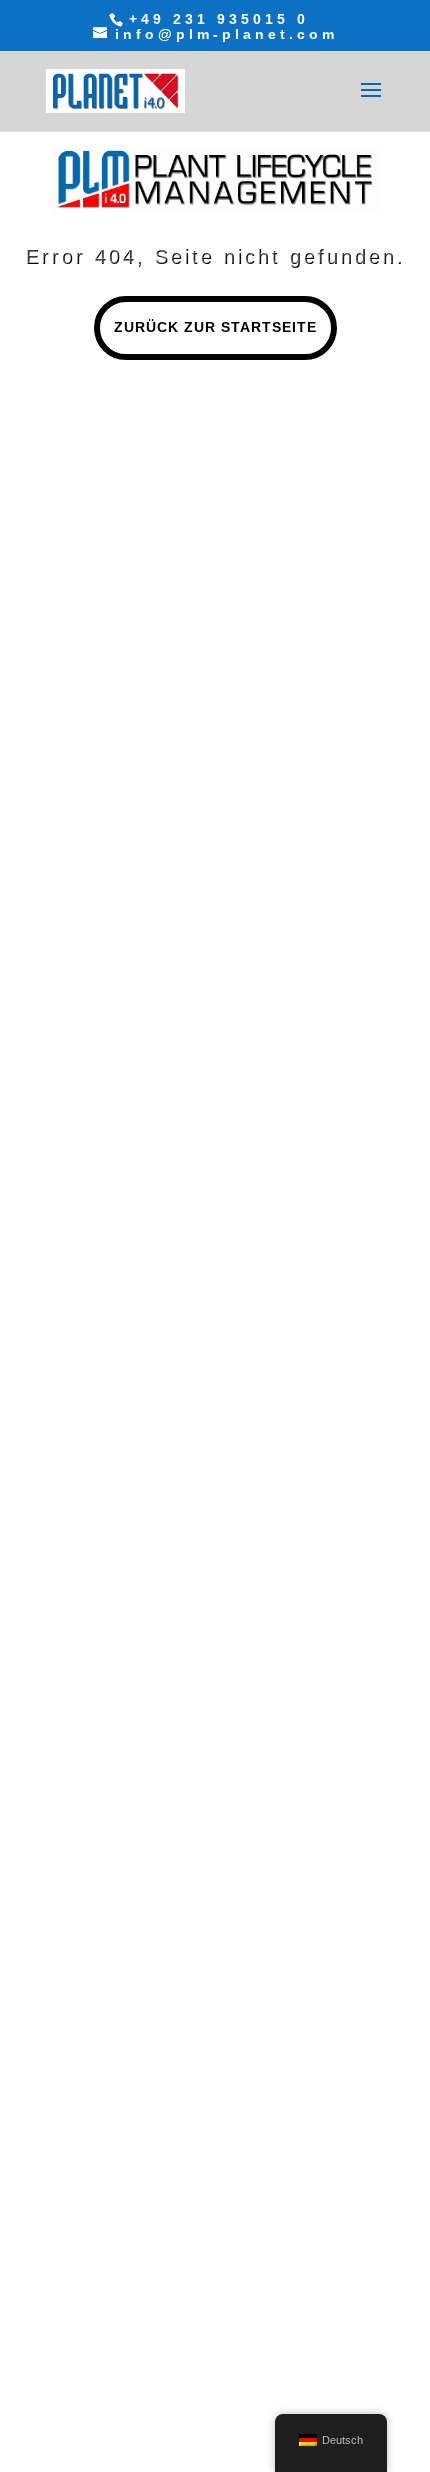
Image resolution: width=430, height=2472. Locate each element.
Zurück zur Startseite (215, 327)
